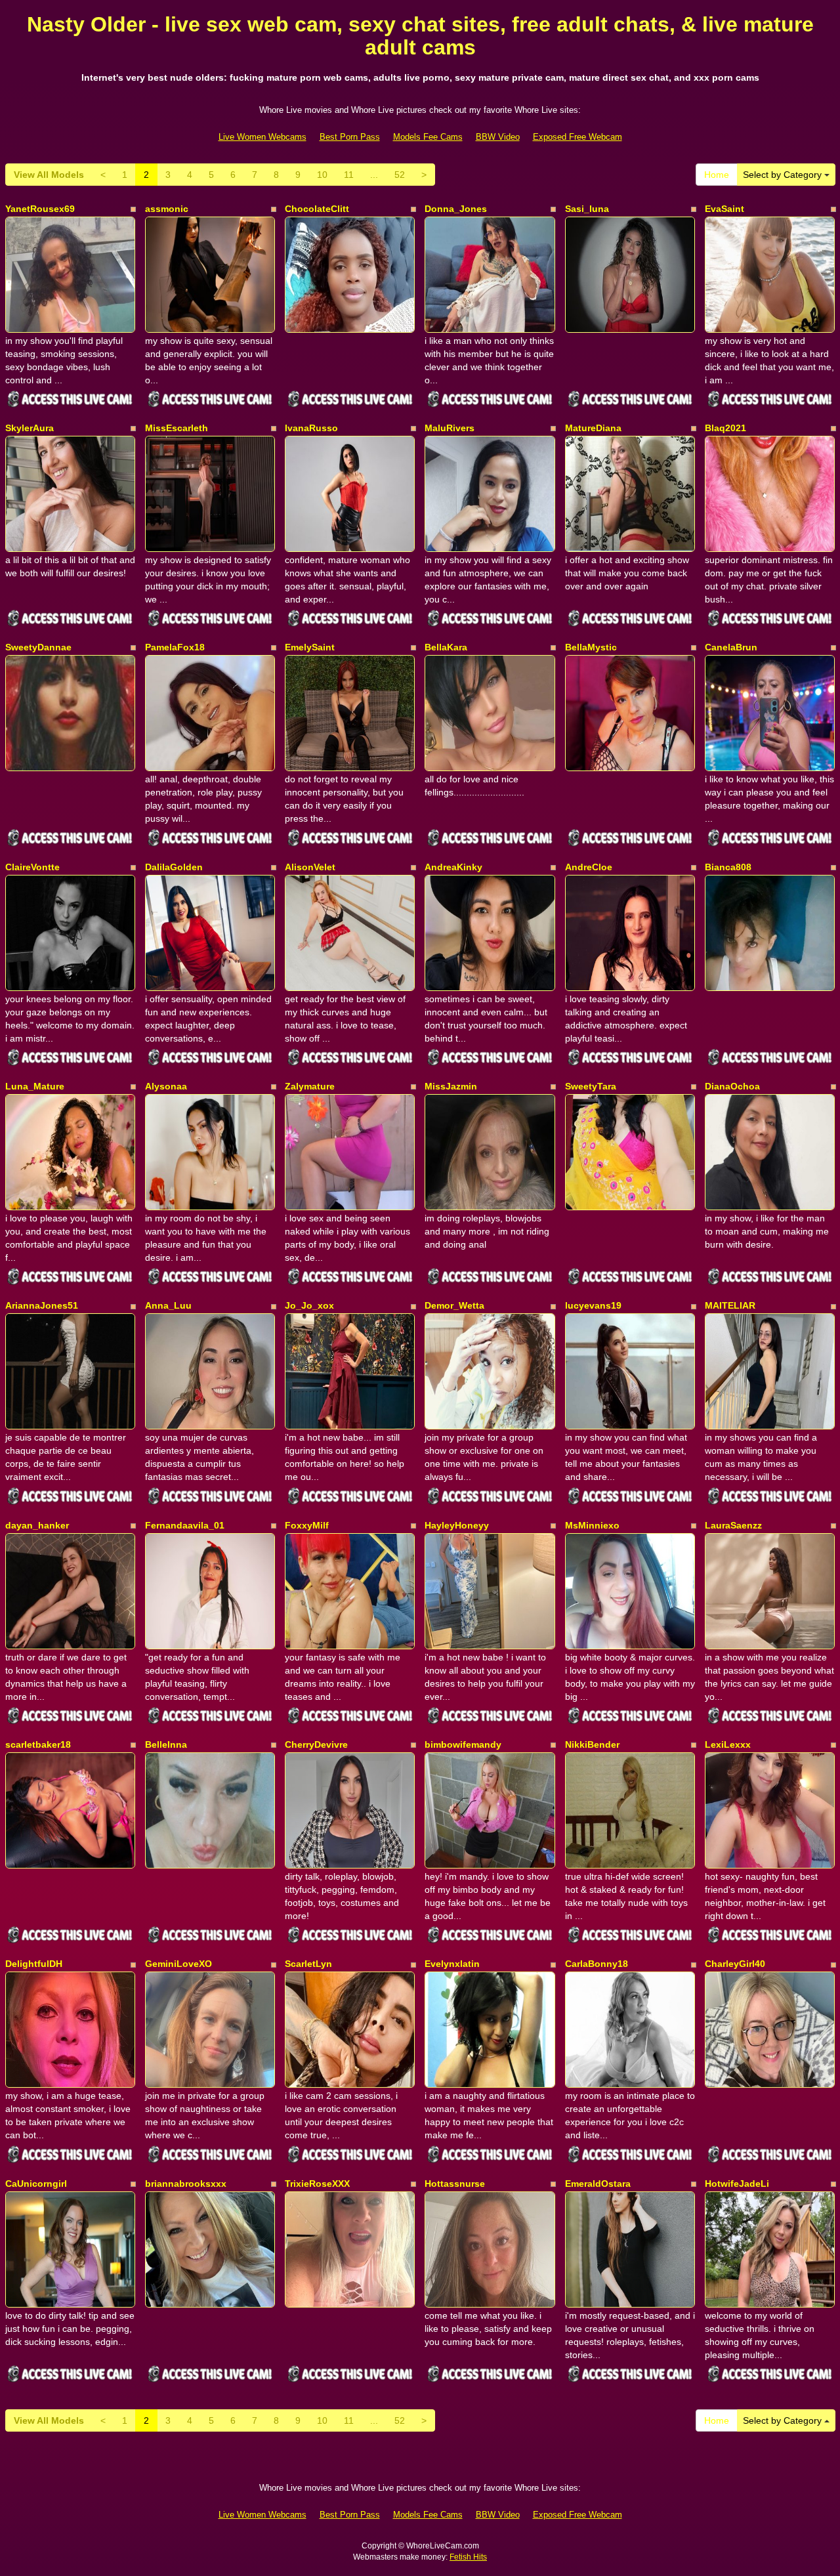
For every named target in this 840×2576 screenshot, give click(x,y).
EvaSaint (724, 209)
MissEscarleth (177, 428)
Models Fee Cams (428, 137)
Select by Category (784, 175)
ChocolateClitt (317, 209)
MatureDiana (593, 428)
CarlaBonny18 (597, 1964)
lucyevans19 (593, 1305)
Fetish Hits (468, 2557)
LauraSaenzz (733, 1525)
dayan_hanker (37, 1525)
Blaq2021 (725, 428)
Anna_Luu (168, 1305)
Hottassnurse (455, 2184)
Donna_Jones (456, 209)
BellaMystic (591, 647)
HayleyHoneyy (457, 1525)
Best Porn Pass (350, 137)
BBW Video (498, 137)
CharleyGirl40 (735, 1964)
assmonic (167, 209)
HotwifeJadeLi (737, 2184)
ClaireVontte (32, 867)
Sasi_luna (587, 209)
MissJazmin (451, 1086)
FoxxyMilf (307, 1525)
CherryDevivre (316, 1744)
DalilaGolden (174, 867)
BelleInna (166, 1744)
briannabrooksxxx (186, 2184)
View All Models (49, 175)
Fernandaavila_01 (185, 1525)
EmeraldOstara (598, 2184)
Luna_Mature (35, 1086)
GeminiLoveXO (178, 1964)
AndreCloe (589, 867)
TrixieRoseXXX (317, 2184)
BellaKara (446, 647)
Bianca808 (728, 867)
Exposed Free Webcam (577, 137)
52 (400, 175)
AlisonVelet (310, 867)
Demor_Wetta (454, 1305)
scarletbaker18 (38, 1744)
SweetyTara (591, 1086)
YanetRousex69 (40, 209)
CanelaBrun (731, 647)
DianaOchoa (732, 1086)
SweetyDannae (38, 647)
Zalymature (310, 1086)
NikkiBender (592, 1744)
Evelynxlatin (452, 1964)
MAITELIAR (730, 1305)
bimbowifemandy (463, 1744)
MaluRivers (450, 428)
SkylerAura (30, 428)
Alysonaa (166, 1086)
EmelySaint (310, 647)
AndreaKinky (453, 867)
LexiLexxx (728, 1744)
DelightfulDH (34, 1964)
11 (349, 175)
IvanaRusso (311, 428)
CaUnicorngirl (36, 2184)
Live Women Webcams (262, 137)
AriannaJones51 (42, 1305)
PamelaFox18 (175, 647)
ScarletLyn (308, 1964)
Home (717, 175)
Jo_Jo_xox (309, 1305)
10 (322, 175)
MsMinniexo (592, 1525)
